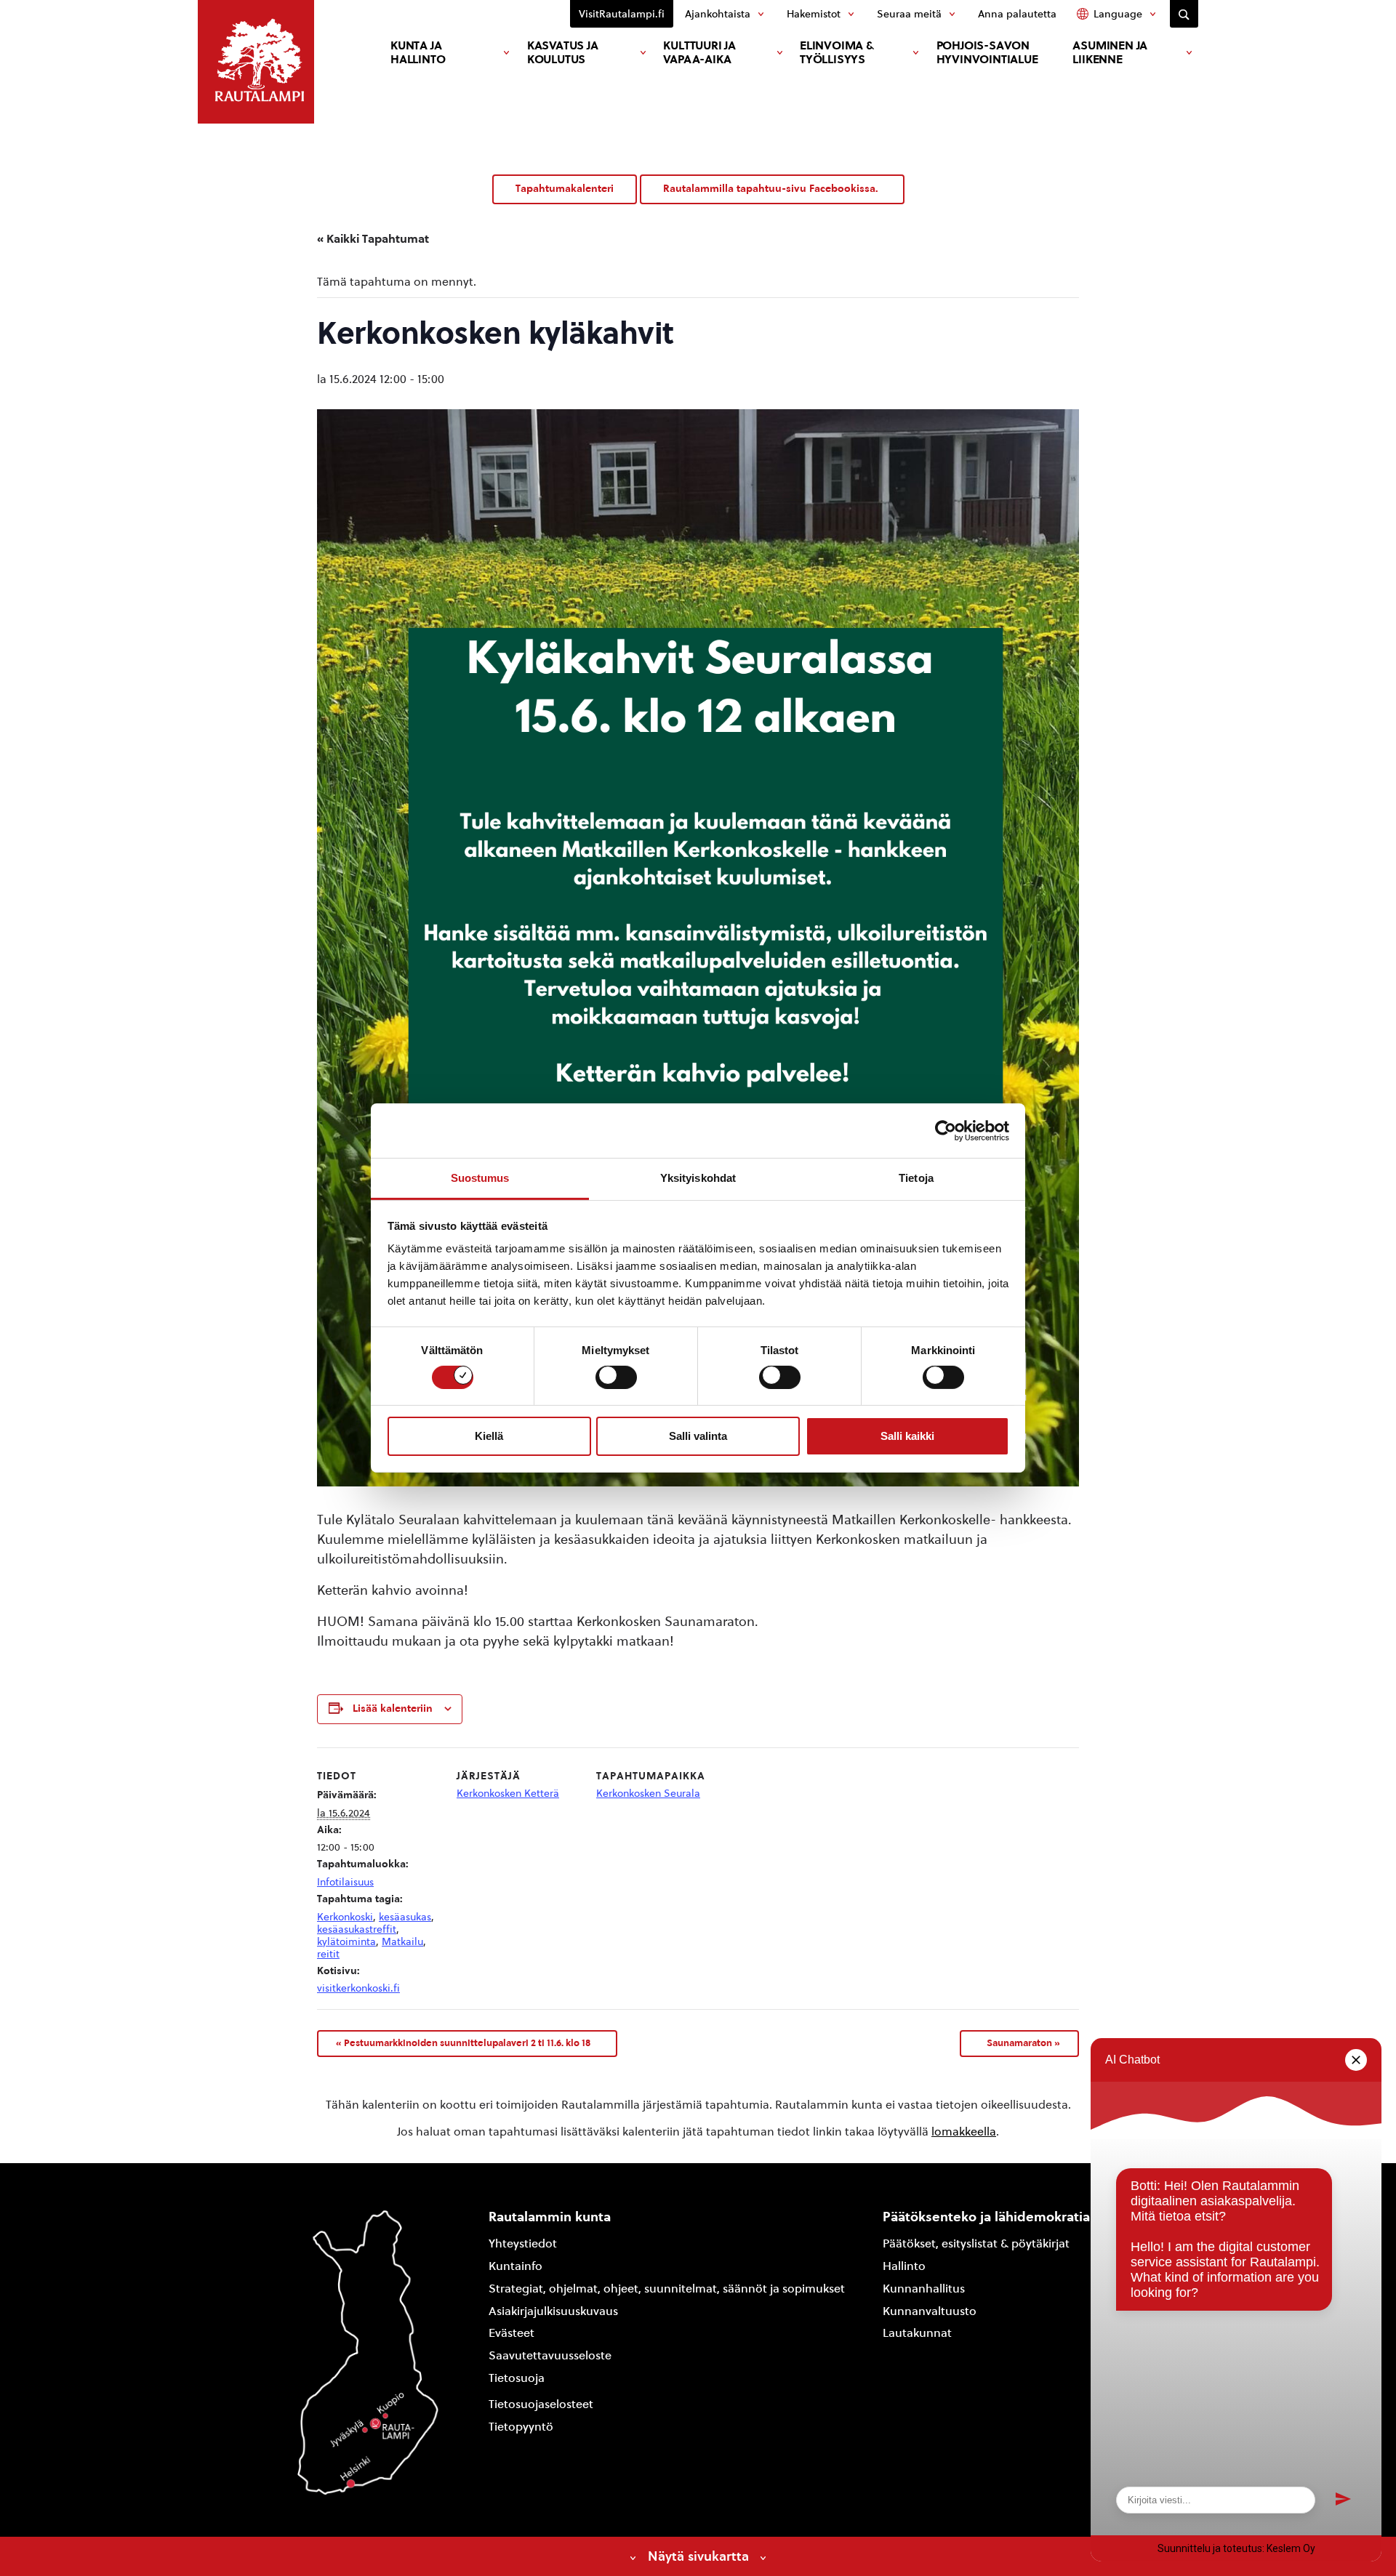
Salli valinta (698, 1436)
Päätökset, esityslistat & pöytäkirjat (976, 2243)
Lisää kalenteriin (393, 1708)
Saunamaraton (1023, 2042)
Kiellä (489, 1436)
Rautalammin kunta (550, 2217)
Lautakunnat (917, 2333)
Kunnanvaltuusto (930, 2311)
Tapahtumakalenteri (565, 189)
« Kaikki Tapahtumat (373, 239)
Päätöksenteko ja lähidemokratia (986, 2217)
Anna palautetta (1017, 14)
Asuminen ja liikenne (1110, 52)
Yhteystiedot (523, 2243)
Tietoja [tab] (916, 1178)
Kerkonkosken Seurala (648, 1794)
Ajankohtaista (718, 14)
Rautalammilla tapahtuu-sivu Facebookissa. (772, 189)
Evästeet (512, 2333)
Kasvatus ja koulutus (563, 52)
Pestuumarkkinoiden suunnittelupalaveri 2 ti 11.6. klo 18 (463, 2042)
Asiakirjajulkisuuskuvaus (553, 2311)
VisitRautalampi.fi (622, 14)
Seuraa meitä (909, 14)
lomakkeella (964, 2132)
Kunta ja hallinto (418, 52)
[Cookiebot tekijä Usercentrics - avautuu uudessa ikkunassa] (946, 1130)
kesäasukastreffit (357, 1929)
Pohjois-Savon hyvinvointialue (987, 52)
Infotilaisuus (345, 1882)
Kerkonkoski (345, 1917)
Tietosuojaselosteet (541, 2404)
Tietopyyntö (521, 2427)
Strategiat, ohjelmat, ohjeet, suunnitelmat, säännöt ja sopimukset (667, 2289)
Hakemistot (814, 14)
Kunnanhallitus (924, 2289)
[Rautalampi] (256, 62)
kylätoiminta (346, 1942)
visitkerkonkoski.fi (358, 1988)
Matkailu (402, 1942)
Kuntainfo (516, 2266)
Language (1118, 14)
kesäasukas (405, 1917)
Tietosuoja (517, 2378)
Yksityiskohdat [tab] (698, 1178)
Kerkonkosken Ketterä (508, 1794)
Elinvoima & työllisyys (837, 52)
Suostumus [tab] (480, 1178)
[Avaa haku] (1184, 14)
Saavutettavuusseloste (550, 2355)
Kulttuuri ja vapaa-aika (699, 52)
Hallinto (904, 2266)
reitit (328, 1954)
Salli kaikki (907, 1436)
